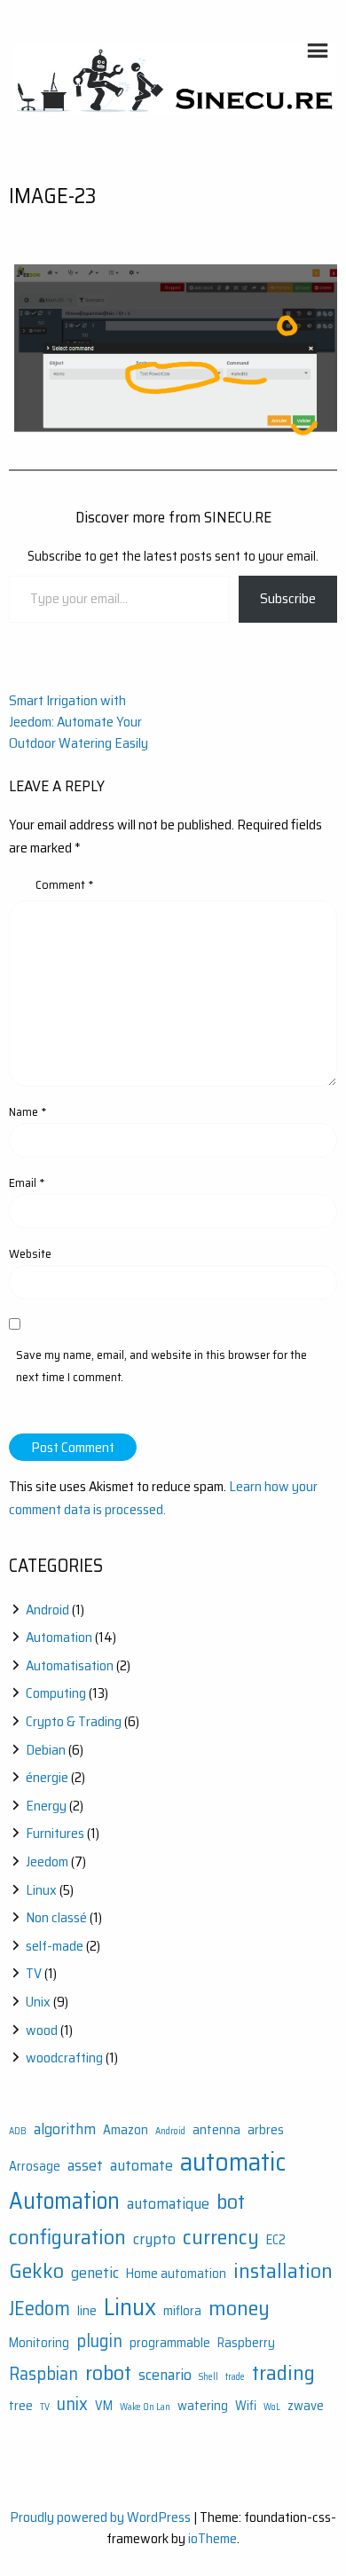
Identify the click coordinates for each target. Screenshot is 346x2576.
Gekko (36, 2270)
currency (221, 2237)
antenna (216, 2130)
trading (283, 2372)
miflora (182, 2311)
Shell (208, 2377)
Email (27, 1182)
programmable (170, 2343)
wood (42, 2030)
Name (28, 1111)
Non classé (56, 1917)
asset (85, 2165)
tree (21, 2406)
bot (231, 2201)
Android (47, 1610)
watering (203, 2406)
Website (30, 1253)
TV (34, 1973)
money (239, 2308)
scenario (165, 2375)
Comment (65, 884)
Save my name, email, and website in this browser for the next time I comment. (161, 1366)
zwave (306, 2406)
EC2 (276, 2240)
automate (142, 2165)
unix (72, 2404)
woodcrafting (64, 2058)
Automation (59, 1637)
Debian (46, 1750)
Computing (56, 1693)
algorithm (65, 2129)
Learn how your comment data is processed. (163, 1498)
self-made (55, 1946)
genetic (95, 2273)
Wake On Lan (145, 2407)
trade (235, 2377)
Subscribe (288, 598)
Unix (38, 2002)
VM (104, 2406)
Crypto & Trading (74, 1721)
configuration (67, 2237)
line (87, 2311)
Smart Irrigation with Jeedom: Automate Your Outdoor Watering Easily (79, 722)
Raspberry (246, 2343)
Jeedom (47, 1861)
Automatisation (70, 1665)
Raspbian (43, 2374)
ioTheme (212, 2538)
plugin (99, 2341)
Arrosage (35, 2167)
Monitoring (39, 2343)
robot (108, 2372)
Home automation (176, 2274)
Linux (41, 1890)
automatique (168, 2203)
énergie (47, 1777)
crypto (154, 2239)
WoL (272, 2407)
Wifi (246, 2406)
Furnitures (55, 1833)
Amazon (126, 2130)
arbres (266, 2130)
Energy (46, 1806)
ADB (18, 2131)
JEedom (39, 2309)
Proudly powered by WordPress (100, 2517)
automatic (233, 2162)
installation (283, 2270)
